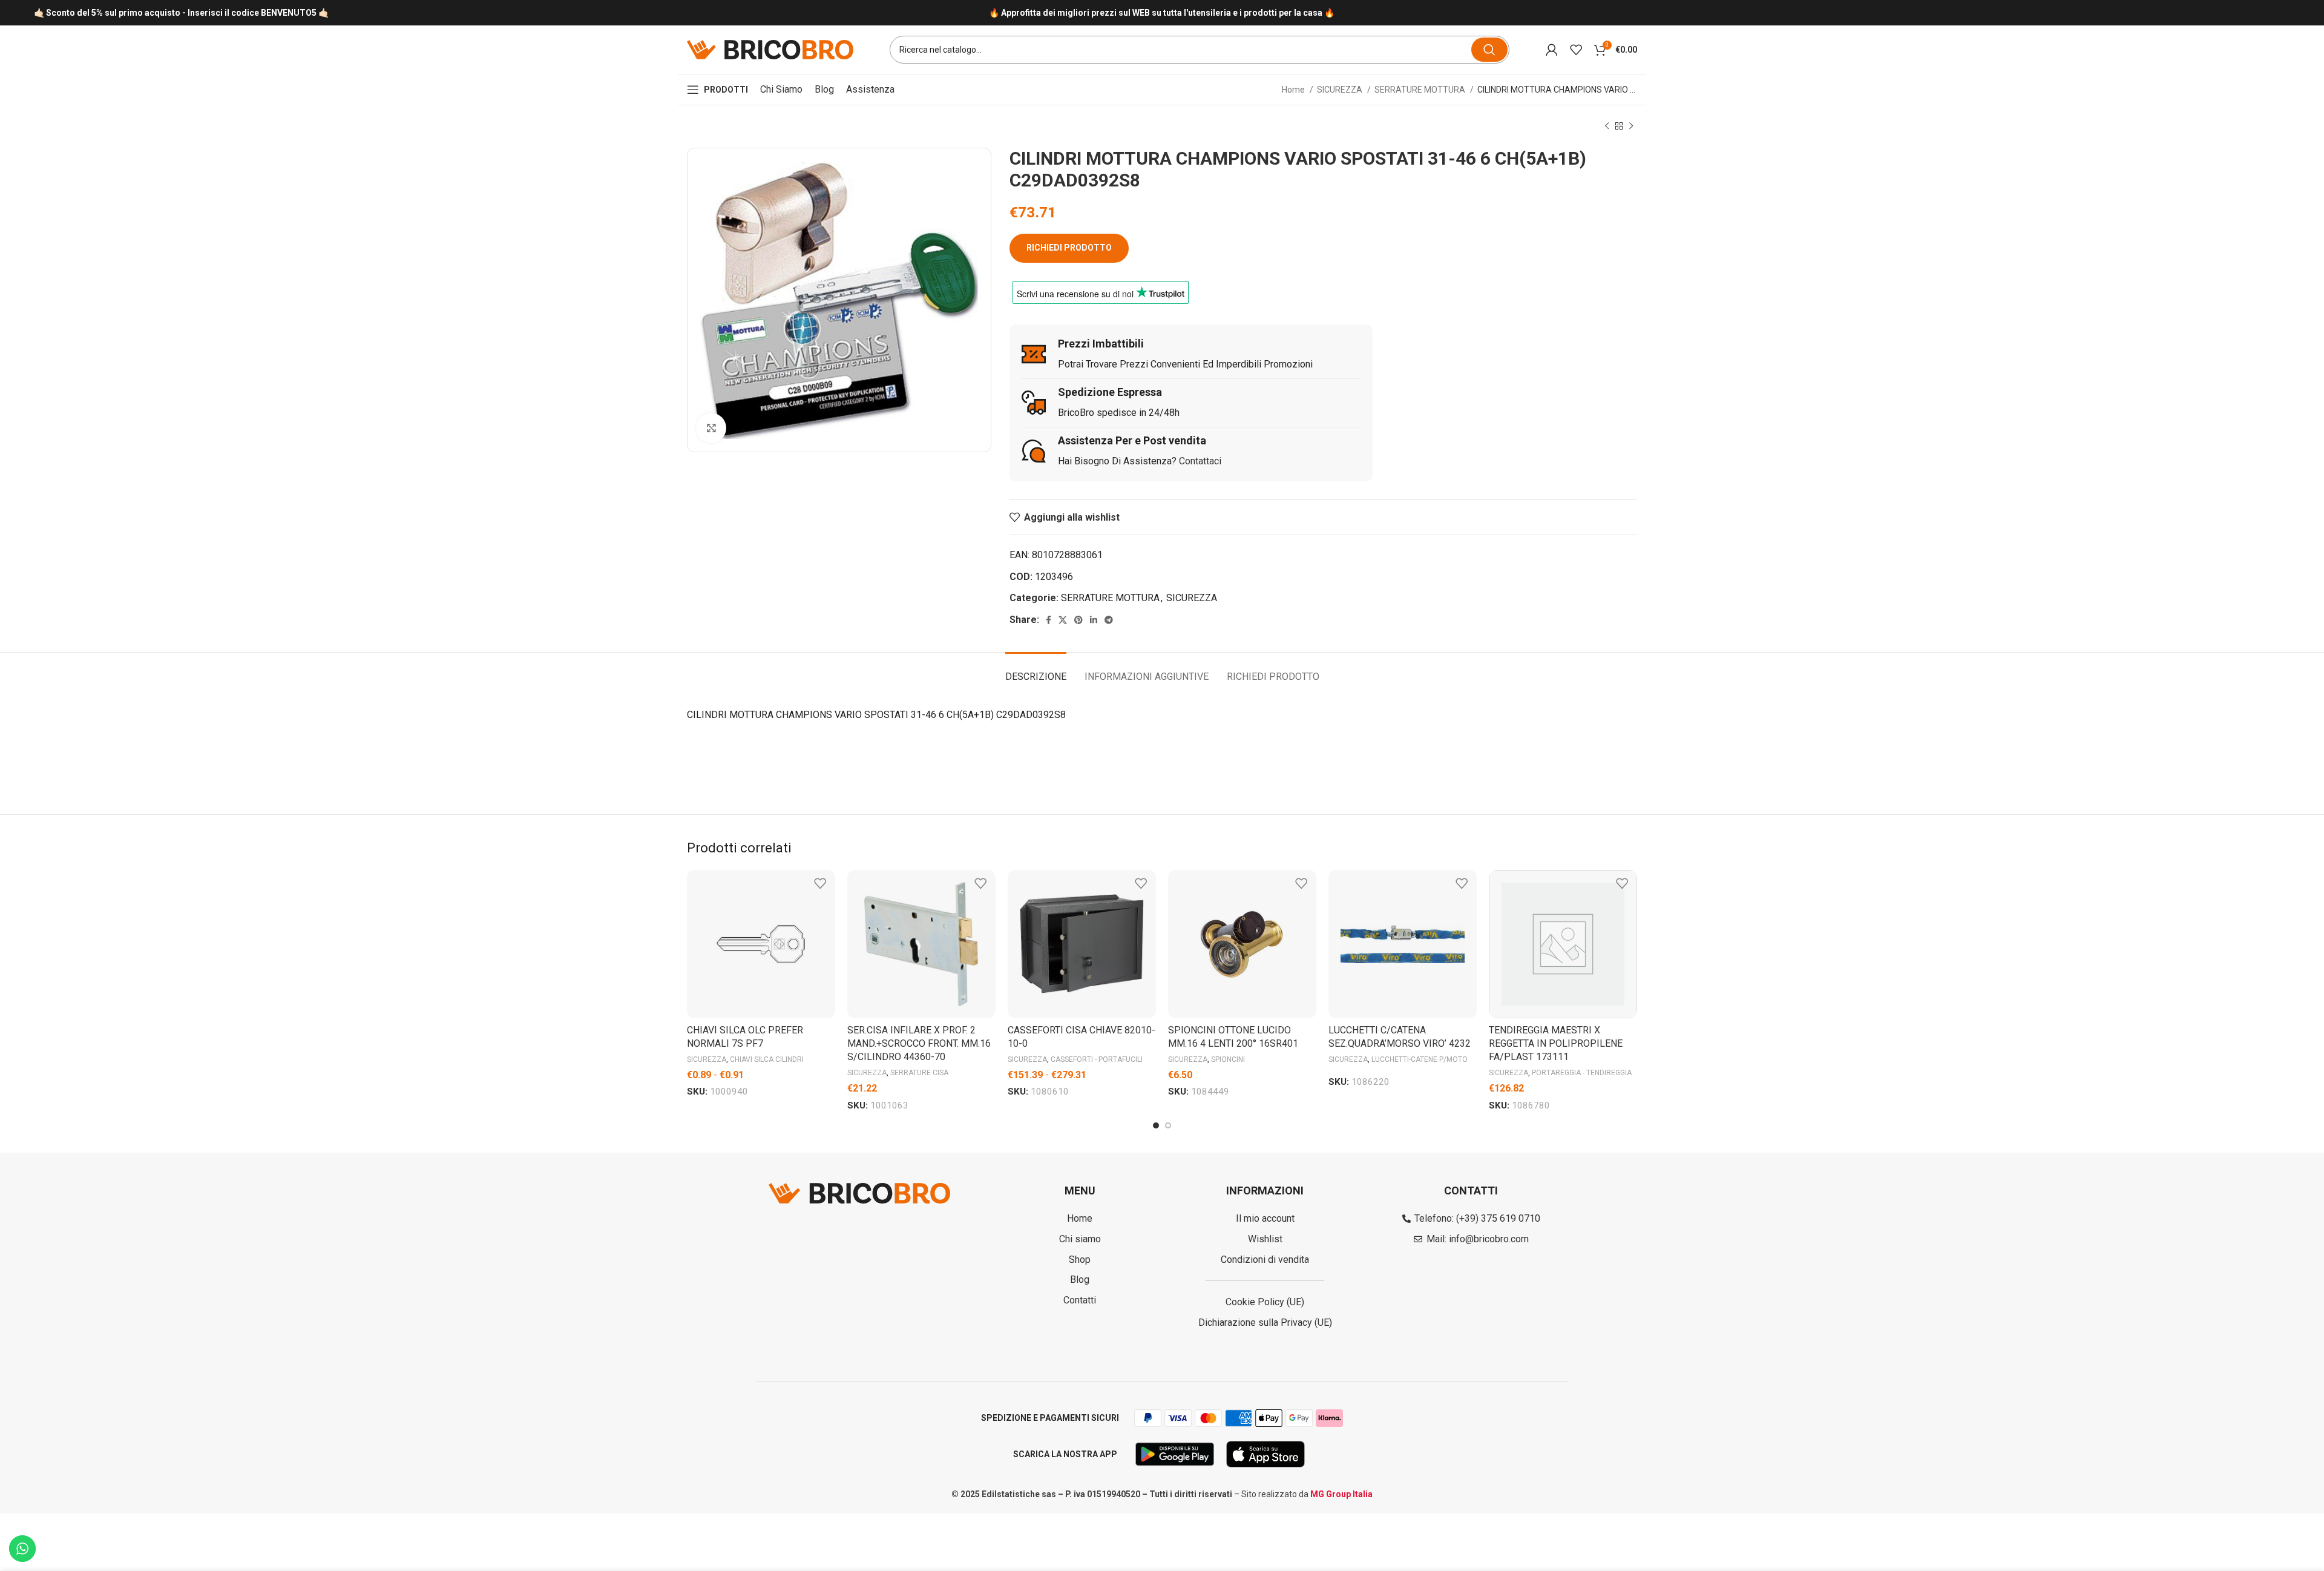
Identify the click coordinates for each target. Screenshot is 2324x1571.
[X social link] (1063, 620)
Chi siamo (781, 89)
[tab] (1036, 670)
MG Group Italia (1341, 1494)
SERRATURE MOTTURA (1421, 90)
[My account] (1552, 50)
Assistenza (870, 89)
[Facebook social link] (1049, 620)
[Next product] (1631, 127)
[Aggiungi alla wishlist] (820, 884)
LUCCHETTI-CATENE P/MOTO (1420, 1059)
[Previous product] (1607, 127)
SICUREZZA (1341, 90)
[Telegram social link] (1109, 620)
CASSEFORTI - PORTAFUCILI (1097, 1059)
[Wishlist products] (1576, 50)
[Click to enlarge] (711, 428)
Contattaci (1200, 461)
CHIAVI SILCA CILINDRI (767, 1059)
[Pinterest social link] (1078, 620)
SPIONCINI (1228, 1059)
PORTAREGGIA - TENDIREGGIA (1582, 1073)
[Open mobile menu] (717, 90)
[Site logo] (770, 49)
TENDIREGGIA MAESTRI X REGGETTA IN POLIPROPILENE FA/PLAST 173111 (1556, 1044)
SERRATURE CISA (919, 1073)
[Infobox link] (1162, 13)
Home (1294, 90)
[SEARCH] (1489, 50)
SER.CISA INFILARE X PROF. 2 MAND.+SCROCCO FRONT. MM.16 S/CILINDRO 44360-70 (919, 1044)
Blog (824, 89)
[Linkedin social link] (1094, 620)
